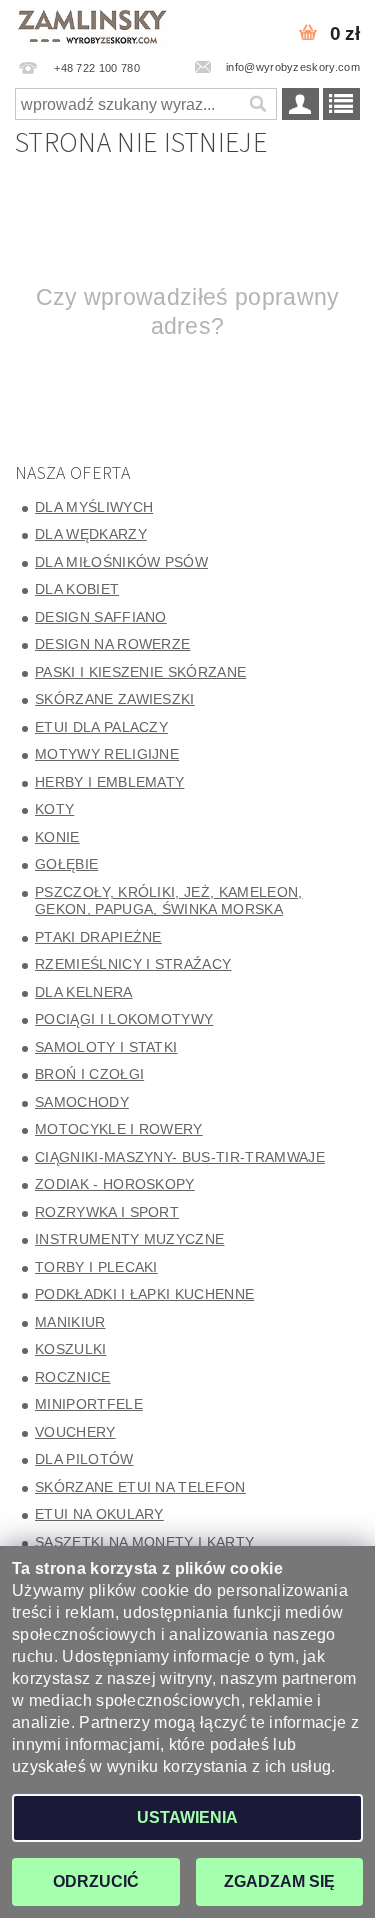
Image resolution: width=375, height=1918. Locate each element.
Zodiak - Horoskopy (115, 1184)
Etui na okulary (99, 1514)
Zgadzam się (279, 1881)
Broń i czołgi (89, 1074)
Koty (54, 809)
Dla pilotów (84, 1459)
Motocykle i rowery (119, 1129)
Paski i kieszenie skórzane (140, 672)
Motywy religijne (107, 754)
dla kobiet (77, 589)
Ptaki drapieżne (98, 937)
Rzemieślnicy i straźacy (133, 964)
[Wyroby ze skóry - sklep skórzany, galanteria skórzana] (94, 26)
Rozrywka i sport (107, 1212)
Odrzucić (96, 1881)
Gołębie (66, 864)
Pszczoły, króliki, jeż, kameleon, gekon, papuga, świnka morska (169, 901)
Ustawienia (187, 1817)
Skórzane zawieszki (115, 699)
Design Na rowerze (112, 644)
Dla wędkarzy (91, 534)
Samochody (82, 1102)
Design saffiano (101, 617)
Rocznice (73, 1377)
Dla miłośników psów (121, 562)
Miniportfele (89, 1404)
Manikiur (70, 1322)
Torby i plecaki (96, 1267)
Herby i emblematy (109, 782)
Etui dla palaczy (101, 727)
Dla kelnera (84, 992)
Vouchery (75, 1432)
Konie (57, 837)
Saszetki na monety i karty (144, 1542)
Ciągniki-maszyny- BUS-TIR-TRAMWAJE (180, 1157)
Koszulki (71, 1349)
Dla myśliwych (94, 507)
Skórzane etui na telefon (140, 1487)
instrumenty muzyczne (129, 1239)
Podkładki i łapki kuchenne (144, 1294)
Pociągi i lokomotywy (124, 1019)
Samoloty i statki (106, 1047)
